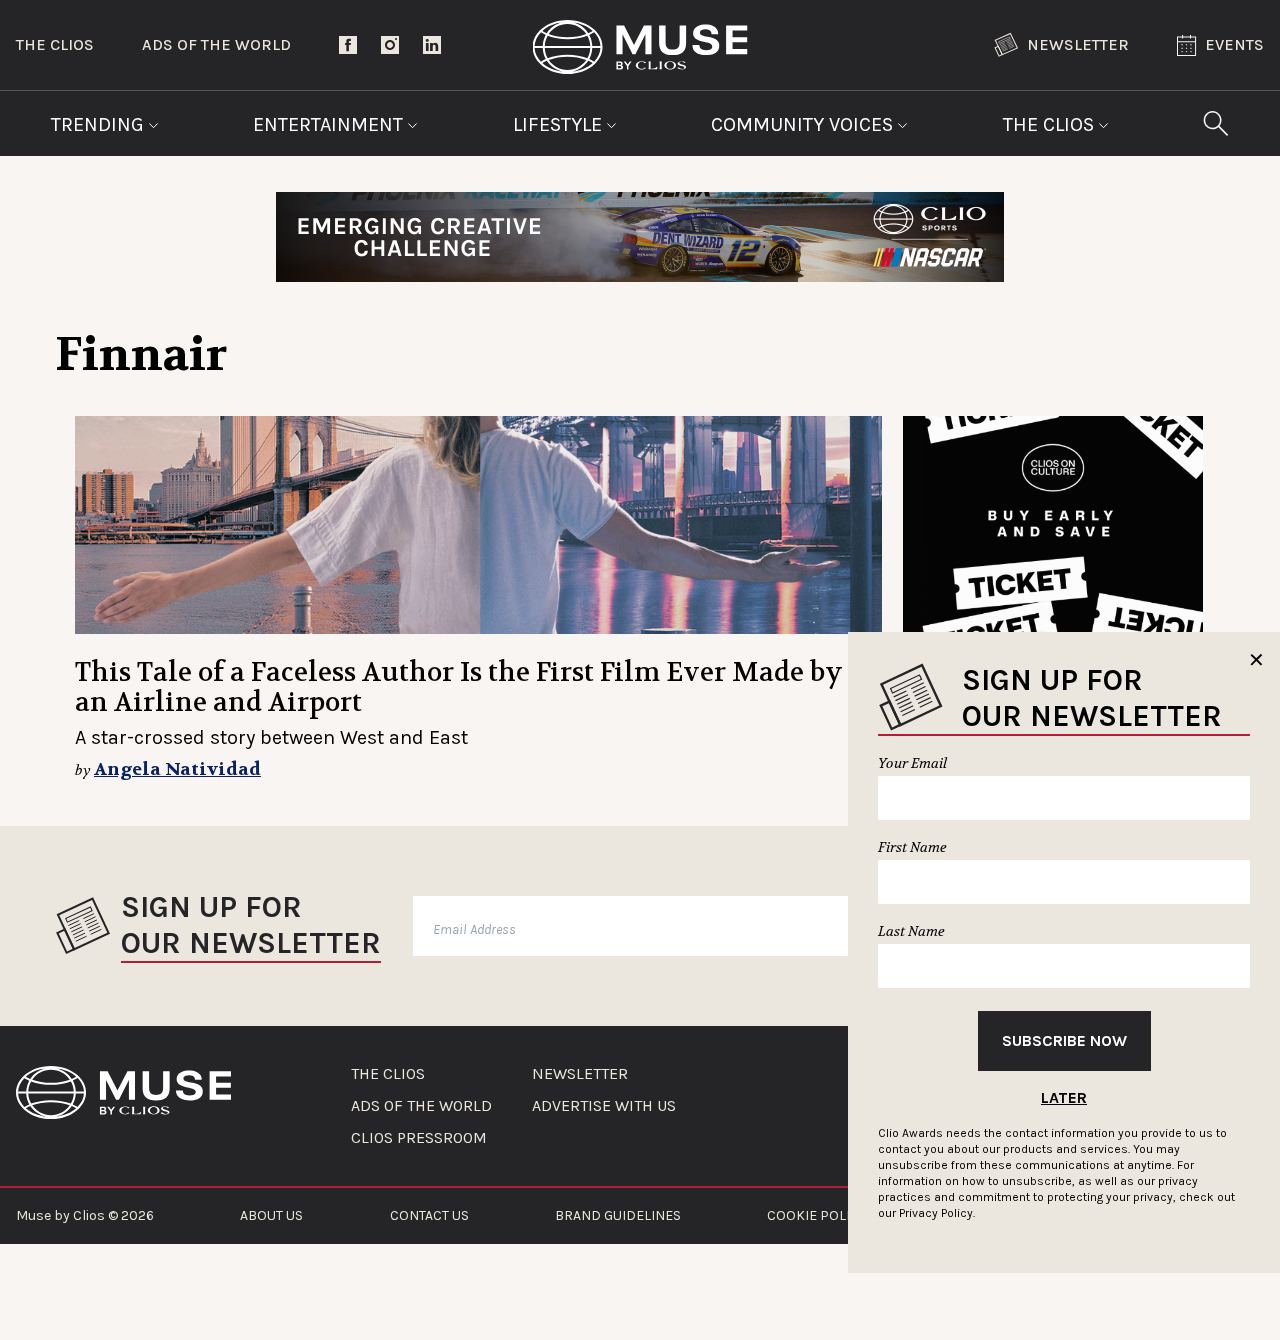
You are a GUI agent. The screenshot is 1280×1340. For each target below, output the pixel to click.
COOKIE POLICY (816, 1215)
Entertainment (330, 124)
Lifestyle (560, 124)
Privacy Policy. (937, 1213)
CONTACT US (429, 1215)
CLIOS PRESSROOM (419, 1138)
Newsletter (1078, 44)
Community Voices (804, 124)
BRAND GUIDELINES (618, 1215)
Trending (100, 124)
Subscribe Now (1064, 1040)
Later (1064, 1097)
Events (1234, 44)
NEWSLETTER (580, 1074)
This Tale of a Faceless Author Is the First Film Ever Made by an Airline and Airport (459, 687)
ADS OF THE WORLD (421, 1106)
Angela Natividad (177, 769)
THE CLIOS (388, 1074)
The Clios (55, 44)
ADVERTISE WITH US (604, 1106)
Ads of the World (216, 44)
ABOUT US (271, 1215)
